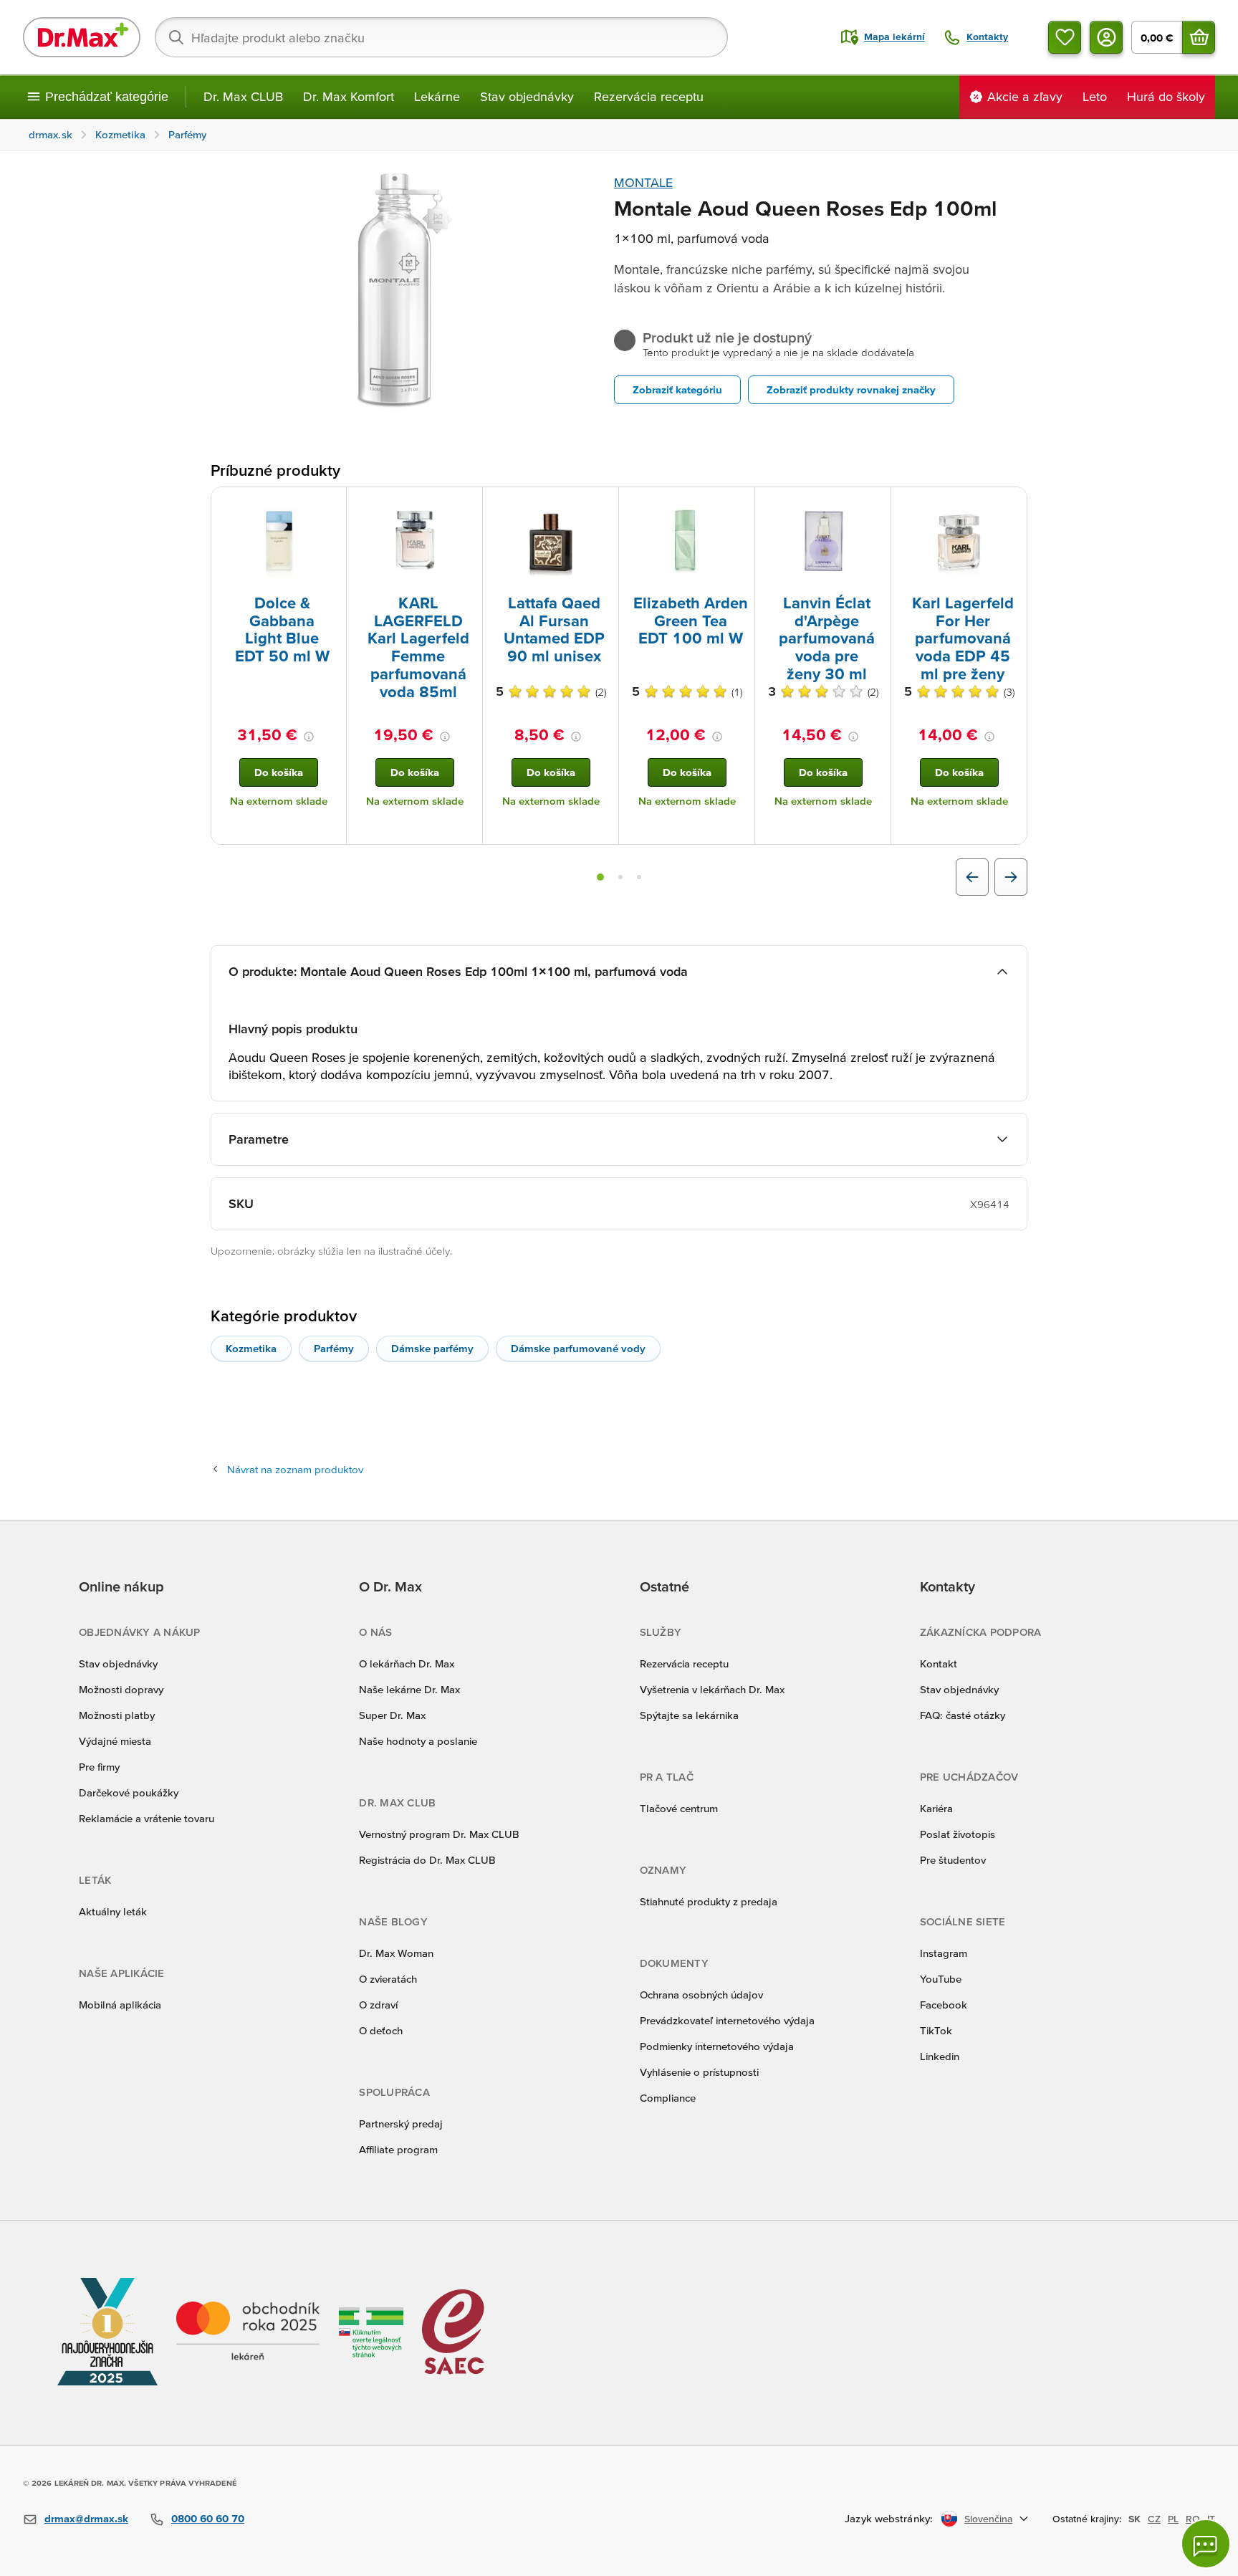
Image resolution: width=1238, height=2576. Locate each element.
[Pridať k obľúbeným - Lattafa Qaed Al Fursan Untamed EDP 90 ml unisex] (603, 504)
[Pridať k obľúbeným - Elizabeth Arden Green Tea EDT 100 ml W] (739, 504)
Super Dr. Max (392, 1715)
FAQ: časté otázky (963, 1715)
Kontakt (939, 1663)
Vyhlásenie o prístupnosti (699, 2072)
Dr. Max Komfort (349, 96)
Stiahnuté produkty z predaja (709, 1901)
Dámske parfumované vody (578, 1348)
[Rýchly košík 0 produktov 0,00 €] (1199, 37)
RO (1193, 2519)
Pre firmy (99, 1767)
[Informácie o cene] (309, 737)
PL (1173, 2519)
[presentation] (279, 540)
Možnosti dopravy (121, 1689)
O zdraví (378, 2005)
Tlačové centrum (679, 1808)
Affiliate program (398, 2149)
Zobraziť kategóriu (677, 389)
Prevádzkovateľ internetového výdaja (727, 2020)
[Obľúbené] (1065, 37)
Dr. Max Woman (396, 1953)
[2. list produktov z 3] (620, 877)
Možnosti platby (117, 1715)
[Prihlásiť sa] (1106, 37)
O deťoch (381, 2030)
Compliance (668, 2098)
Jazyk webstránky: (889, 2518)
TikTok (936, 2030)
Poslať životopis (958, 1834)
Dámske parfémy (432, 1348)
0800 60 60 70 (208, 2518)
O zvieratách (388, 1979)
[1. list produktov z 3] (600, 877)
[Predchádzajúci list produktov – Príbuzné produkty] (972, 877)
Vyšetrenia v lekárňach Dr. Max (712, 1689)
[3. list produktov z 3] (639, 877)
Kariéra (936, 1808)
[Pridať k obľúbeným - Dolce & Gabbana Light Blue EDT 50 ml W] (330, 504)
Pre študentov (953, 1860)
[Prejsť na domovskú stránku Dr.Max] (82, 37)
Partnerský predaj (401, 2123)
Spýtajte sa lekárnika (689, 1715)
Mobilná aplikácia (120, 2005)
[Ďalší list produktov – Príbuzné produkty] (1011, 877)
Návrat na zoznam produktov (295, 1469)
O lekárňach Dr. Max (407, 1663)
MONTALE (643, 182)
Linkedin (940, 2056)
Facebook (944, 2005)
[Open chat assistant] (1206, 2544)
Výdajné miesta (115, 1741)
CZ (1154, 2519)
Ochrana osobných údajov (701, 1995)
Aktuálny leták (113, 1911)
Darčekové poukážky (129, 1792)
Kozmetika (251, 1348)
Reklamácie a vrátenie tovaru (147, 1818)
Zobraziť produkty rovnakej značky (851, 389)
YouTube (941, 1979)
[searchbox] (441, 37)
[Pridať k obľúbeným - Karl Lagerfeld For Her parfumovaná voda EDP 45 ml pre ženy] (1011, 504)
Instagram (944, 1953)
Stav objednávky (527, 96)
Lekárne (437, 96)
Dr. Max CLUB (243, 96)
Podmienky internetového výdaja (717, 2046)
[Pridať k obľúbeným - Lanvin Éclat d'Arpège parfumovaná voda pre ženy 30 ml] (875, 504)
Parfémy (334, 1348)
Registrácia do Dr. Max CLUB (427, 1860)
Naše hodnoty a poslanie (418, 1741)
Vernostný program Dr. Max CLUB (439, 1834)
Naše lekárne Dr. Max (409, 1689)
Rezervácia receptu (649, 96)
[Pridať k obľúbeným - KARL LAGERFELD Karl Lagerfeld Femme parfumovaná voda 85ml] (466, 504)
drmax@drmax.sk (86, 2518)
